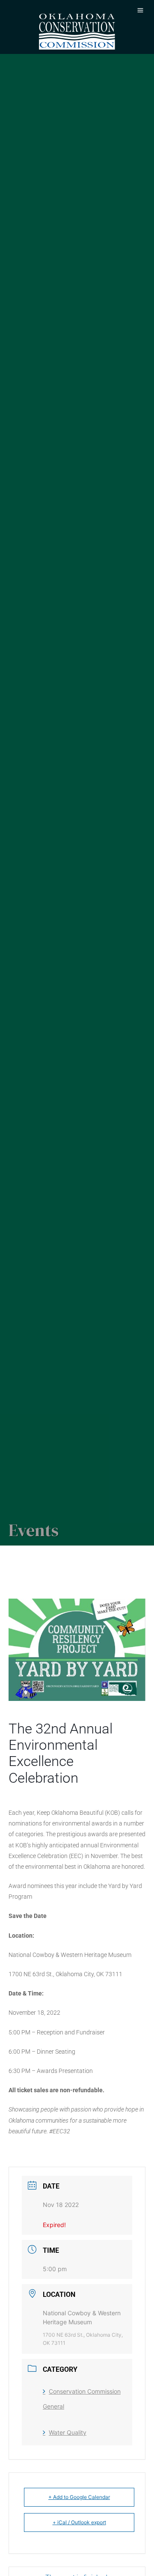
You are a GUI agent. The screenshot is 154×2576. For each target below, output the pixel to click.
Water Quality (68, 2432)
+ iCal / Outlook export (79, 2522)
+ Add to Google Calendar (79, 2497)
